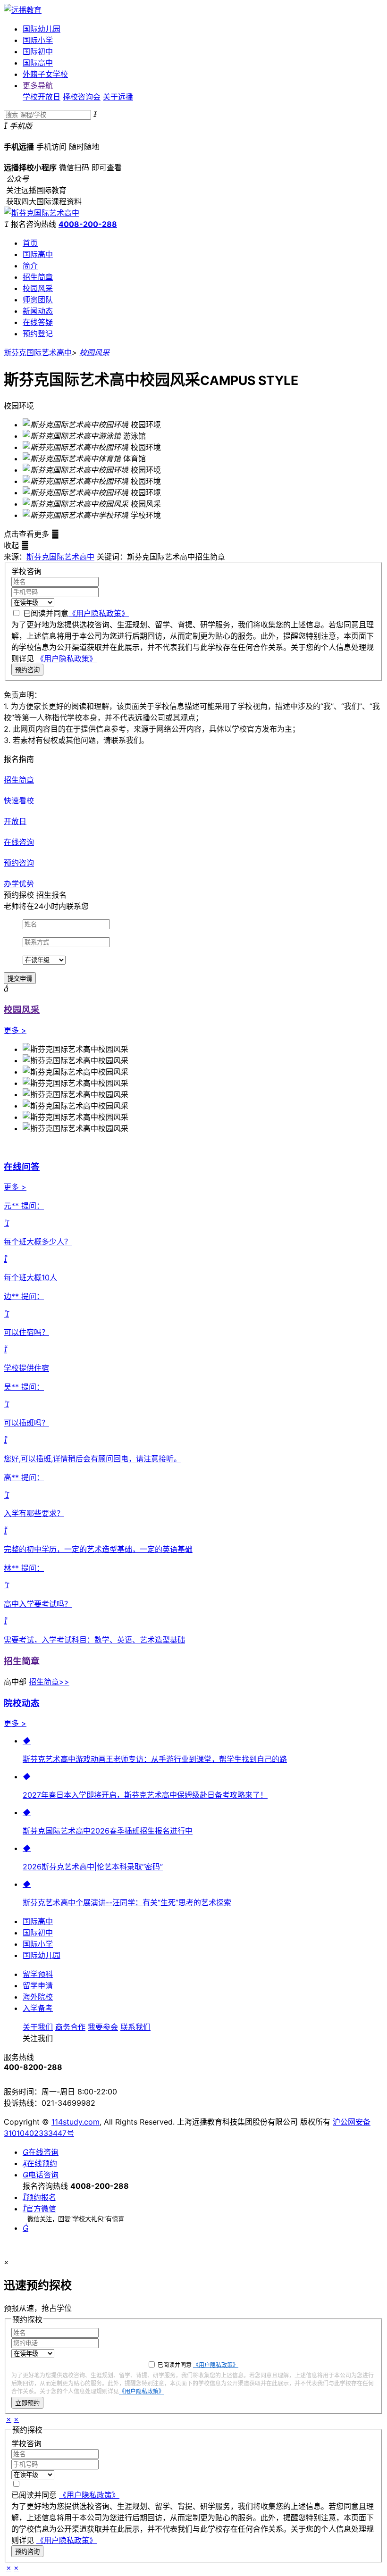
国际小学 (38, 40)
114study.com (76, 2122)
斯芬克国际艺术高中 (38, 352)
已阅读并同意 (76, 613)
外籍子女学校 (45, 74)
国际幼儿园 (42, 29)
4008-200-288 (88, 224)
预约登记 (38, 333)
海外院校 (38, 1997)
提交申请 (20, 979)
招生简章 (38, 277)
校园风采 (38, 288)
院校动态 (22, 1703)
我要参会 (103, 2027)
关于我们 (38, 2027)
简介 (30, 266)
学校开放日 (42, 97)
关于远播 (118, 97)
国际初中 (38, 51)
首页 (30, 243)
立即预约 (27, 2403)
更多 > (15, 1030)
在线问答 (22, 1167)
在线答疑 (38, 322)
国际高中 (38, 63)
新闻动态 (38, 311)
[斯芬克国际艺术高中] (42, 213)
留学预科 (38, 1974)
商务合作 (70, 2027)
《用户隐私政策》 (99, 613)
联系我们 (135, 2027)
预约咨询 (27, 670)
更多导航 (38, 85)
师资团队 (38, 300)
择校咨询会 (82, 97)
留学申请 (38, 1985)
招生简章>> (49, 1682)
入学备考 (38, 2008)
